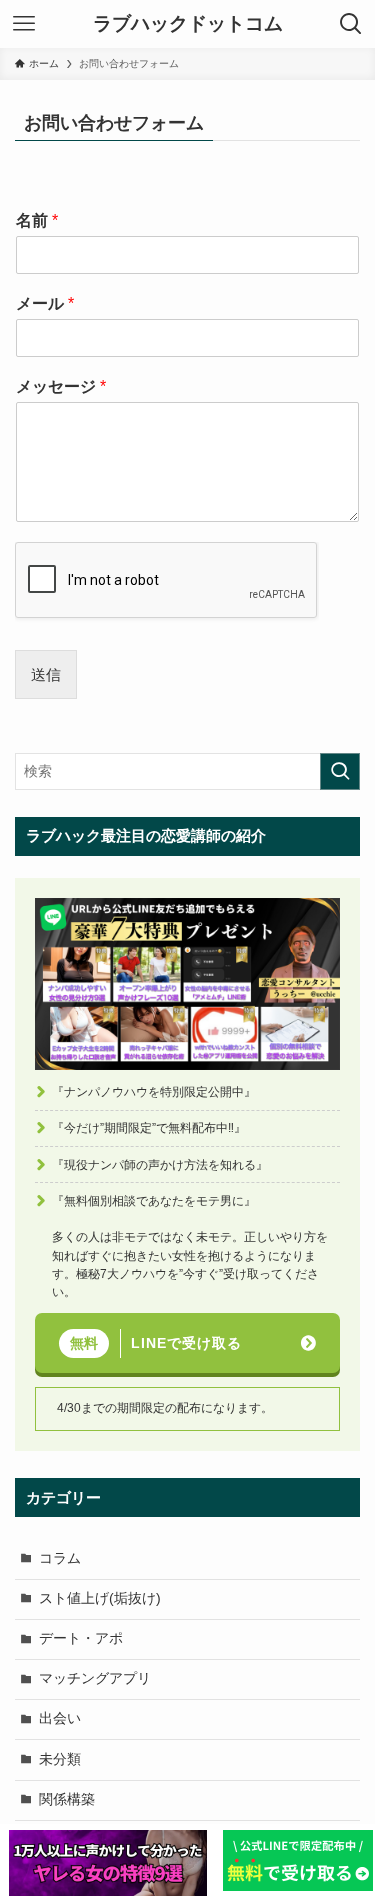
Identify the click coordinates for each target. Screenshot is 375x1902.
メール (45, 303)
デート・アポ (81, 1638)
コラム (60, 1558)
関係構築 (67, 1799)
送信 (46, 674)
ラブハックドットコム (188, 24)
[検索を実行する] (340, 771)
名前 (37, 220)
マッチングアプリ (95, 1678)
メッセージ (61, 386)
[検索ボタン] (351, 24)
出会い (60, 1718)
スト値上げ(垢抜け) (100, 1598)
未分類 (60, 1759)
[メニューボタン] (24, 24)
